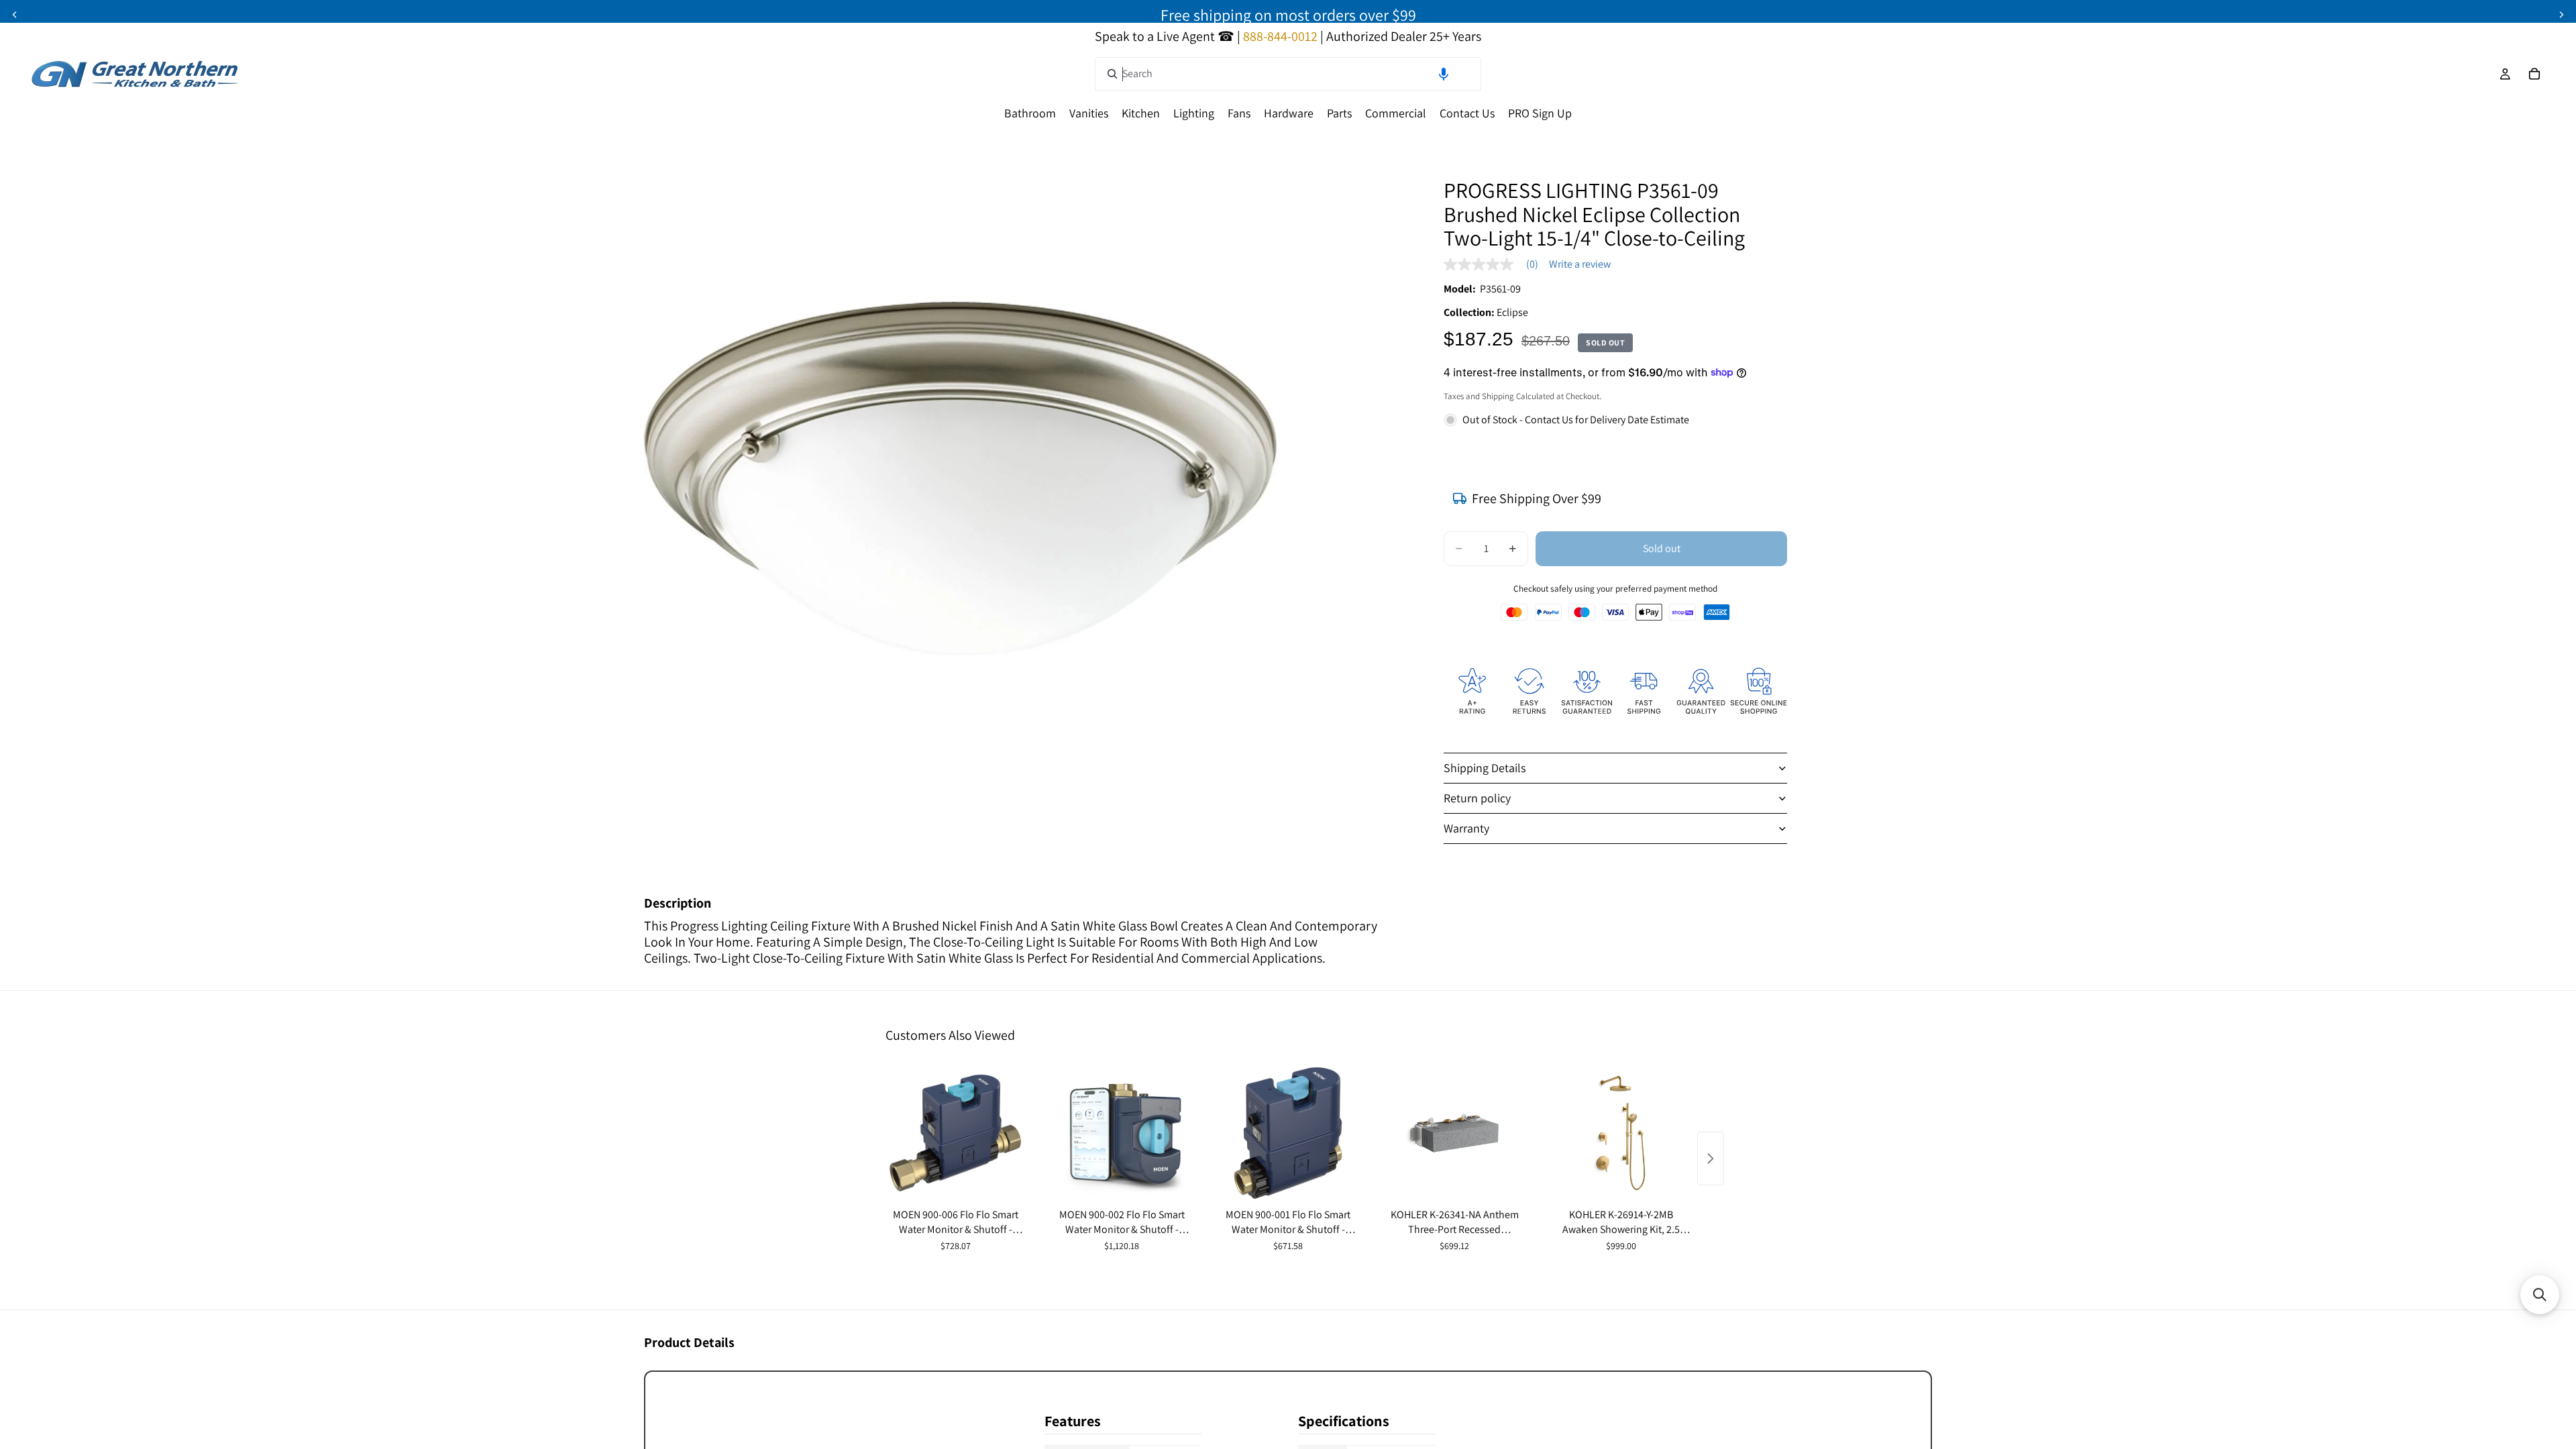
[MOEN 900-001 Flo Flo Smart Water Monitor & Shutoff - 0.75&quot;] (1288, 1133)
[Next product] (1711, 1159)
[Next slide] (2561, 15)
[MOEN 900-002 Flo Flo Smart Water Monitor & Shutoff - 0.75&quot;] (1122, 1133)
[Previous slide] (15, 15)
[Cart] (2534, 74)
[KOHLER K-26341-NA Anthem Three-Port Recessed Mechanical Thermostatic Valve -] (1454, 1133)
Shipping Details (1485, 768)
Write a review (1580, 264)
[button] (1444, 74)
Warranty (1466, 828)
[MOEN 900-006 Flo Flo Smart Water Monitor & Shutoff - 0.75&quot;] (955, 1133)
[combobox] (1288, 74)
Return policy (1477, 798)
